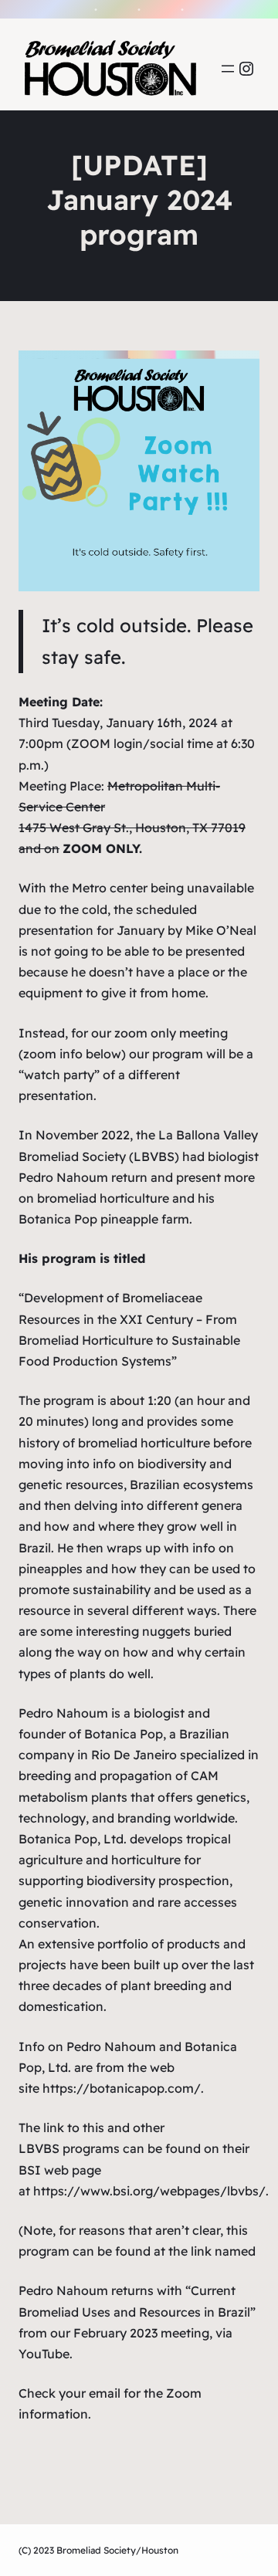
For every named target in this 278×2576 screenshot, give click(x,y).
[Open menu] (228, 69)
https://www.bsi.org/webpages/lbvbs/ (149, 2191)
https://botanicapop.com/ (122, 2088)
